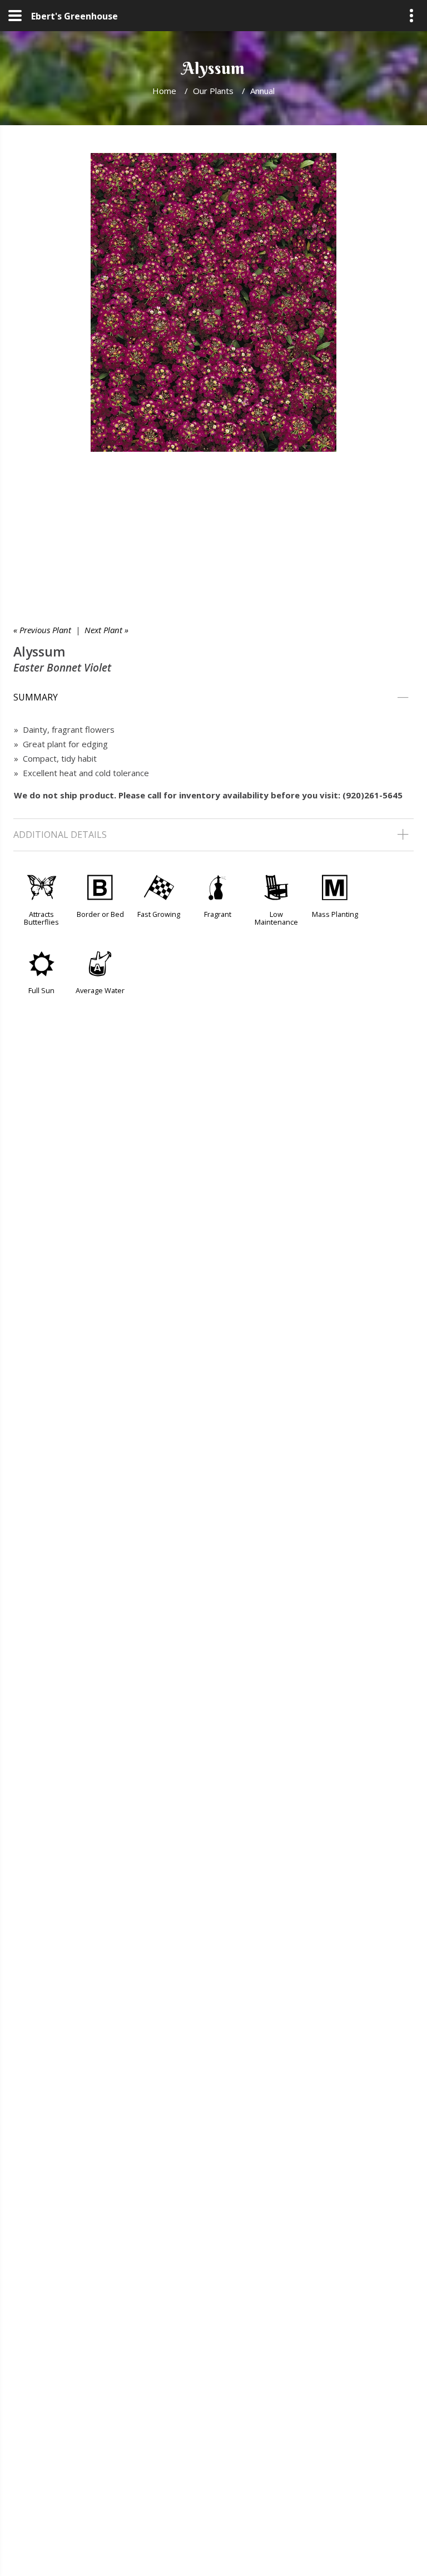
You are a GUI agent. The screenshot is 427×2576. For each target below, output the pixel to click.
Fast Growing (159, 914)
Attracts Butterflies (41, 918)
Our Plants (213, 91)
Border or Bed (100, 914)
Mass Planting (335, 914)
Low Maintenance (276, 918)
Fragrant (218, 914)
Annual (262, 91)
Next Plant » (106, 630)
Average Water (100, 990)
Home (164, 91)
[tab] (213, 698)
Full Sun (41, 990)
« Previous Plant (42, 630)
